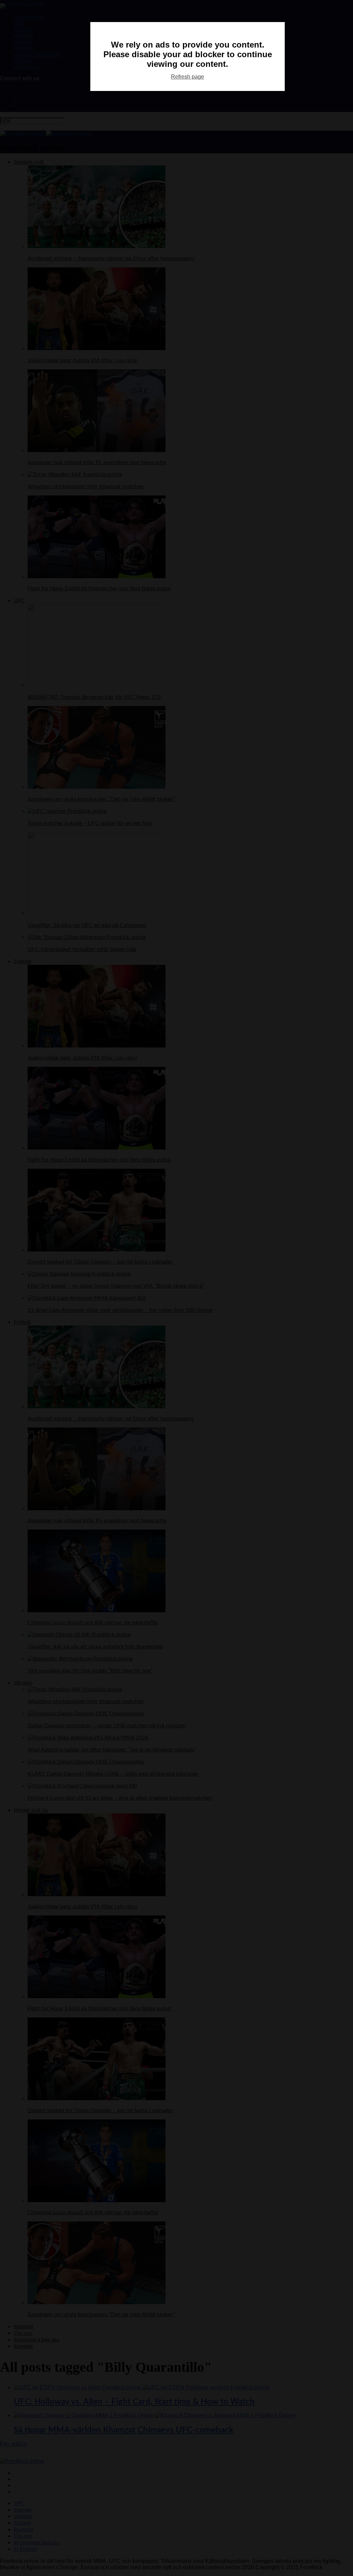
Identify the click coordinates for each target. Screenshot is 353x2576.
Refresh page (188, 77)
